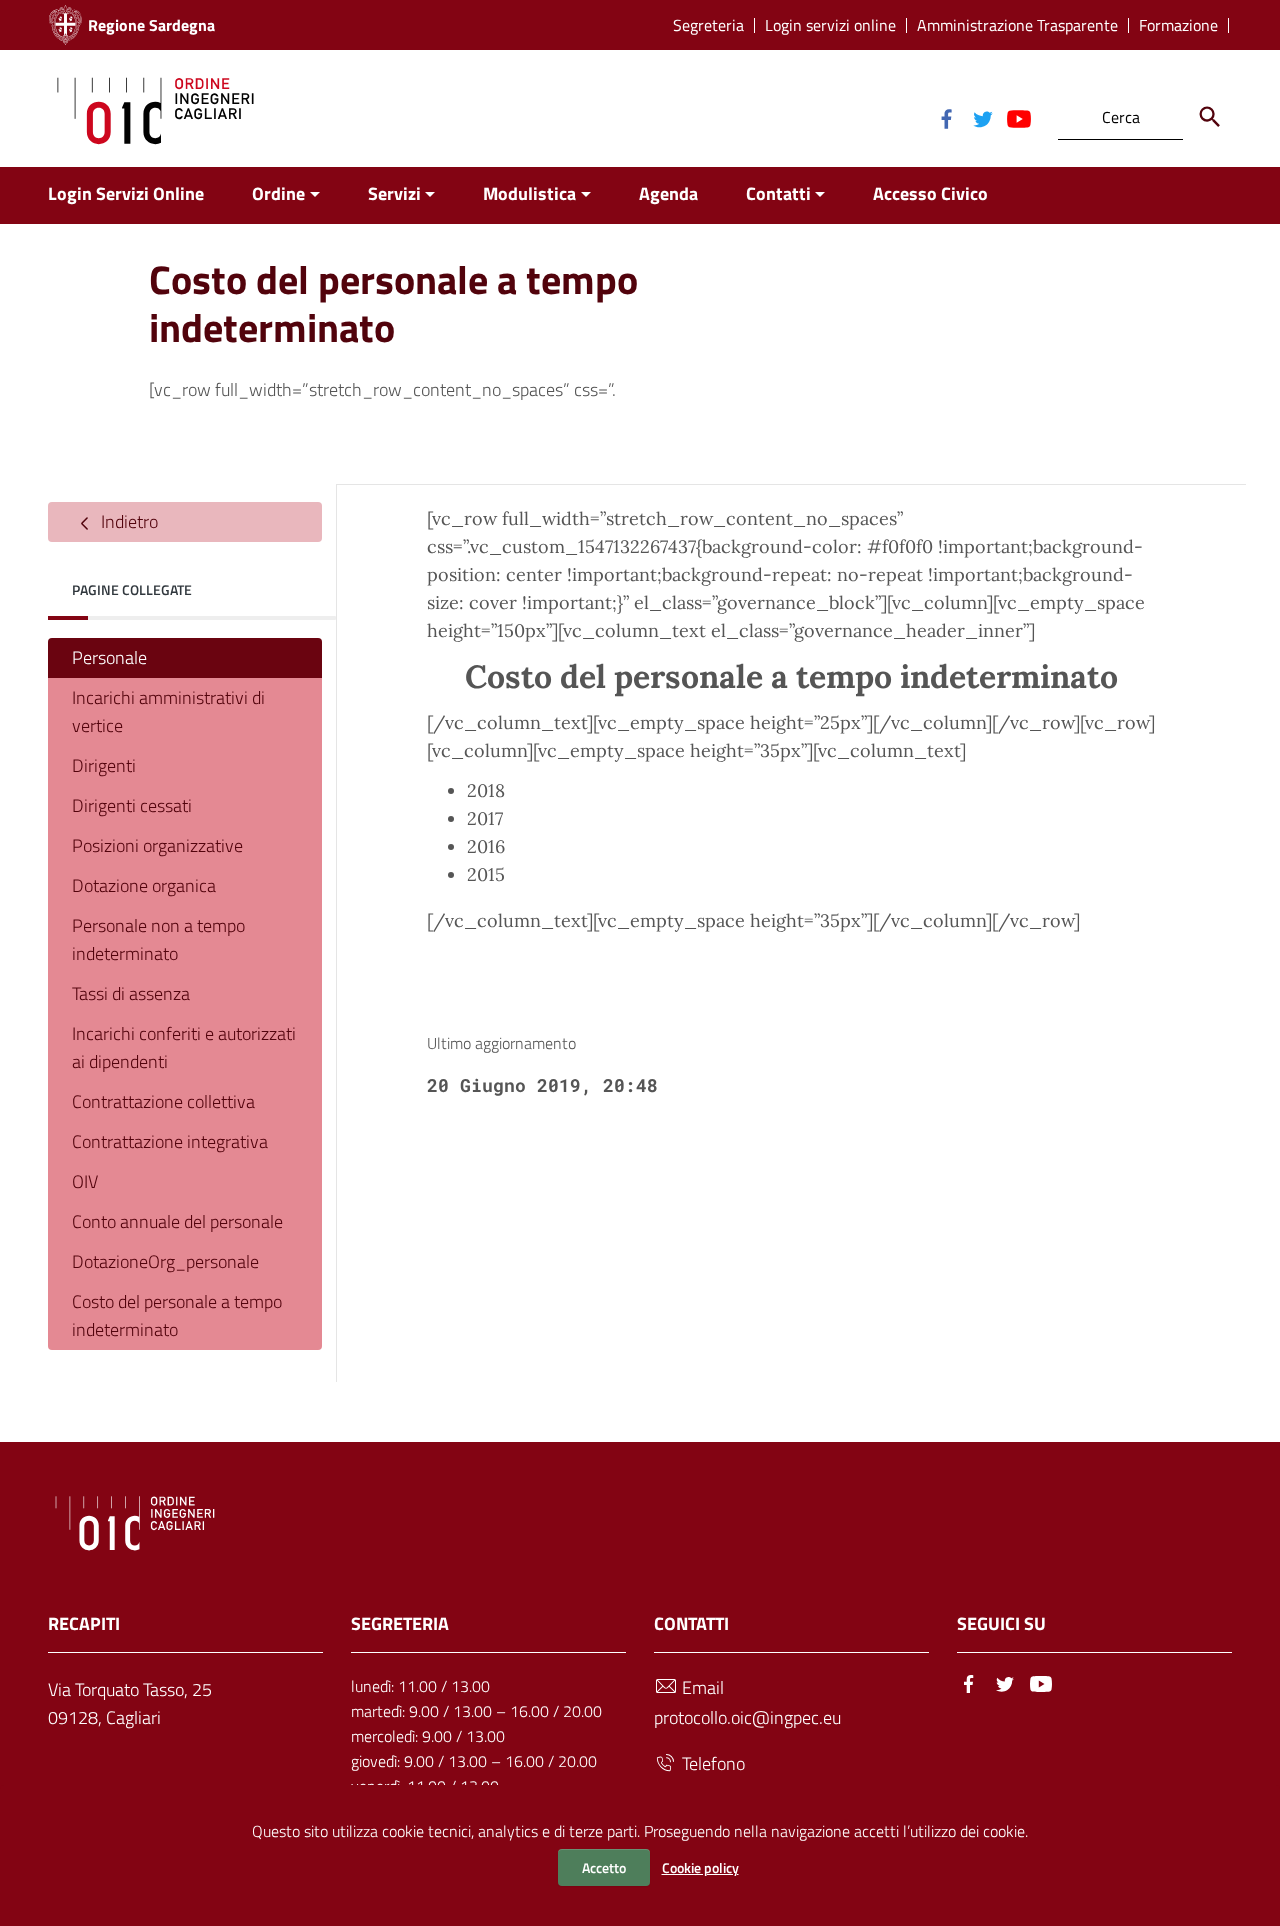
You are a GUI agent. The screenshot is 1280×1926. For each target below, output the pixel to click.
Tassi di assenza (131, 993)
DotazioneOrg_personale (165, 1261)
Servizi (394, 193)
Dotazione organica (144, 885)
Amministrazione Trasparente (1017, 25)
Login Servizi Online (126, 193)
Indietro (127, 521)
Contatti (778, 193)
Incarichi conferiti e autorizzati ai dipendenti (184, 1047)
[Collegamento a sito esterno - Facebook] (946, 117)
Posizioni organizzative (157, 845)
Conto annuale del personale (177, 1221)
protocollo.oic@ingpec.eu (747, 1717)
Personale (109, 657)
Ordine (278, 193)
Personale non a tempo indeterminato (158, 939)
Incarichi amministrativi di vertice (168, 711)
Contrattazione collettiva (163, 1101)
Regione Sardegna (151, 25)
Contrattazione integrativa (170, 1141)
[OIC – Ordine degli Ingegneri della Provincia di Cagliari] (155, 108)
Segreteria (708, 25)
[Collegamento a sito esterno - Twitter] (982, 117)
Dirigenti (104, 765)
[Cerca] (1210, 117)
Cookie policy (700, 1867)
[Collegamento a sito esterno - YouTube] (1018, 117)
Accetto (604, 1867)
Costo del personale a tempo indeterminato (177, 1315)
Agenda (668, 193)
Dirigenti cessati (132, 805)
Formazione (1178, 25)
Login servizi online (830, 25)
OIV (85, 1181)
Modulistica (529, 193)
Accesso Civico (930, 193)
